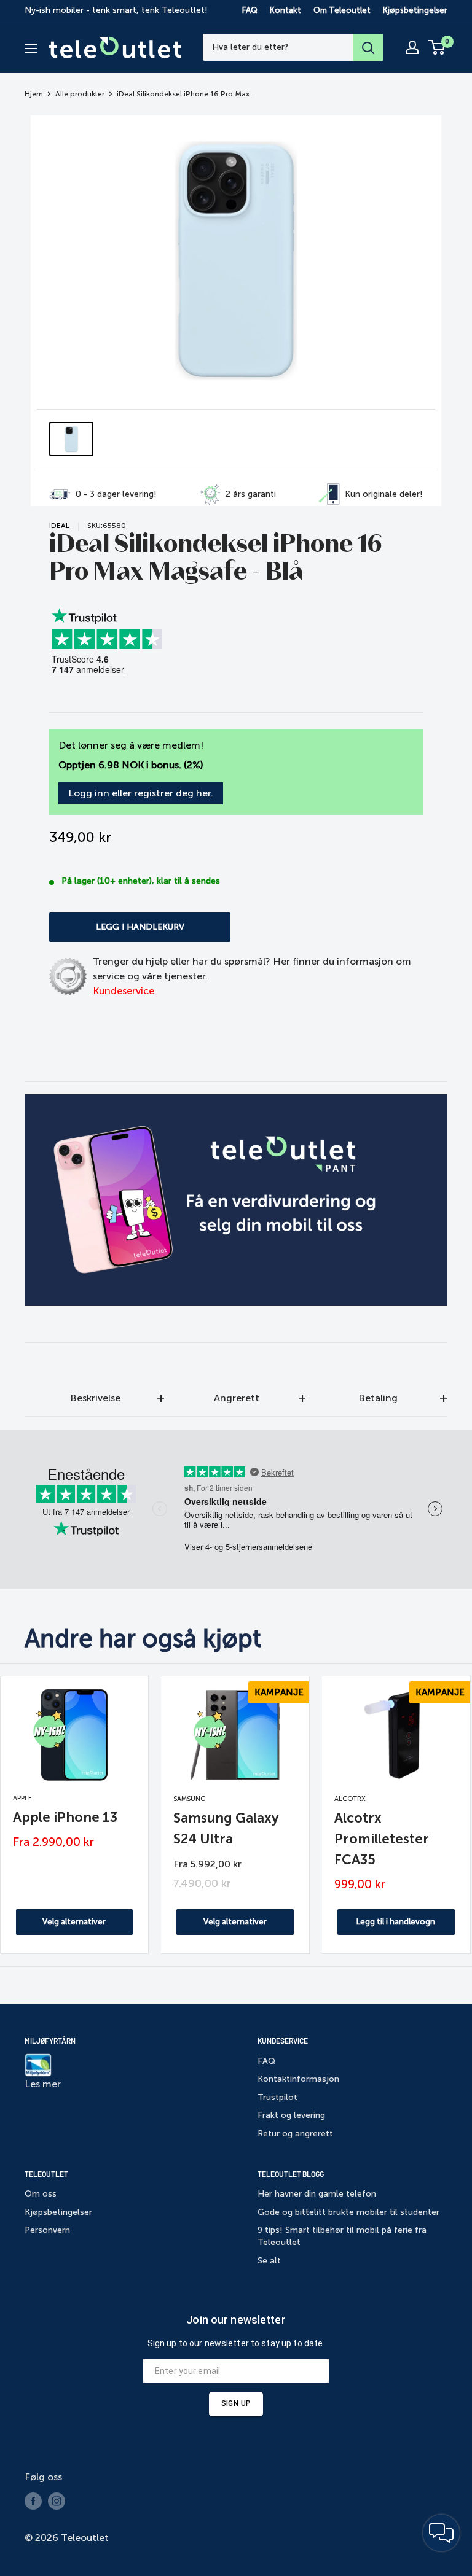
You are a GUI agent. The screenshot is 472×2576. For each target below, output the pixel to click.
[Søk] (368, 47)
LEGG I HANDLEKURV (140, 927)
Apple (22, 1798)
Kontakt (285, 10)
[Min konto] (412, 47)
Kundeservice (124, 991)
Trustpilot (277, 2097)
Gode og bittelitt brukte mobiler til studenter (348, 2212)
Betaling (378, 1398)
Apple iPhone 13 (65, 1817)
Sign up (236, 2403)
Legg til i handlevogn (396, 1922)
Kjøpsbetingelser (415, 10)
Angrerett (237, 1398)
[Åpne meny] (31, 49)
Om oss (41, 2194)
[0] (437, 47)
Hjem (34, 94)
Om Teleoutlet (342, 10)
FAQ (250, 10)
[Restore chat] (441, 2533)
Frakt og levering (291, 2115)
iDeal (59, 526)
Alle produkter (80, 94)
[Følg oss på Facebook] (33, 2501)
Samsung (190, 1799)
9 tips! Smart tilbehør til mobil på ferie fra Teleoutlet (342, 2236)
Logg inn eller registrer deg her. (141, 793)
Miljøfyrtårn (50, 2041)
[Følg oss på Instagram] (57, 2501)
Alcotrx (350, 1799)
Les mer (43, 2084)
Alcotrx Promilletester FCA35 (382, 1839)
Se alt (269, 2261)
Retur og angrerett (295, 2134)
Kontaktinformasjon (298, 2079)
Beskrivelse (95, 1398)
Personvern (47, 2230)
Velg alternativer (74, 1922)
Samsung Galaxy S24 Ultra (226, 1828)
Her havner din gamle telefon (317, 2194)
